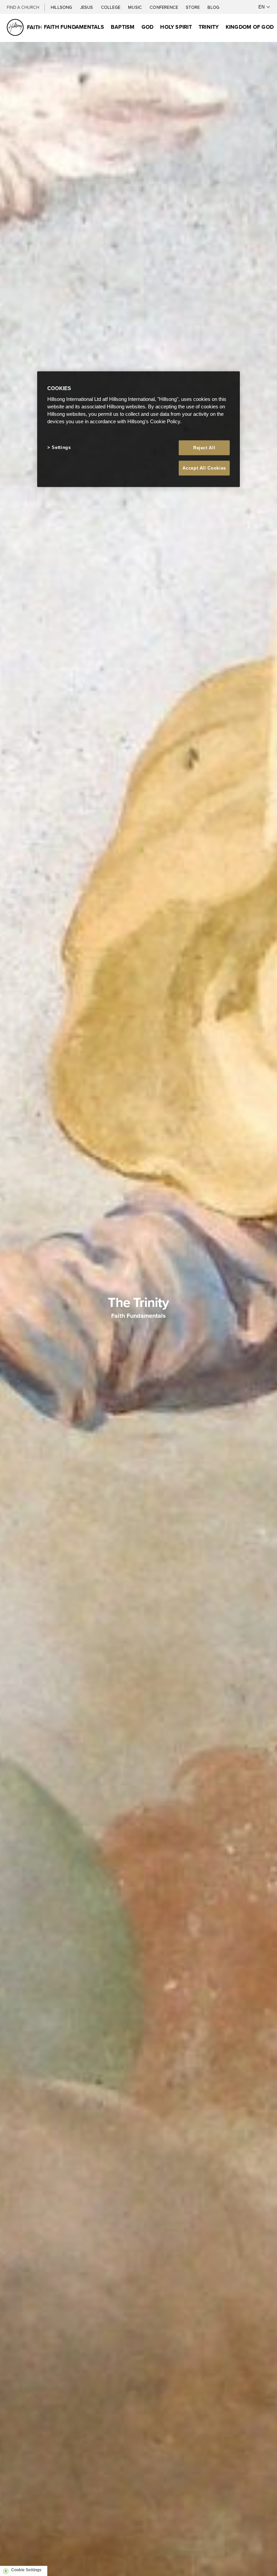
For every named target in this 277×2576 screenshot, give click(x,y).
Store (193, 7)
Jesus (87, 7)
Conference (164, 7)
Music (135, 7)
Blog (213, 7)
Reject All (204, 447)
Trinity (209, 27)
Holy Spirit (176, 27)
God (148, 27)
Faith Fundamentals (74, 27)
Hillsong (62, 7)
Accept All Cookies (204, 468)
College (111, 7)
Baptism (123, 27)
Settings (61, 447)
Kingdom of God (250, 27)
